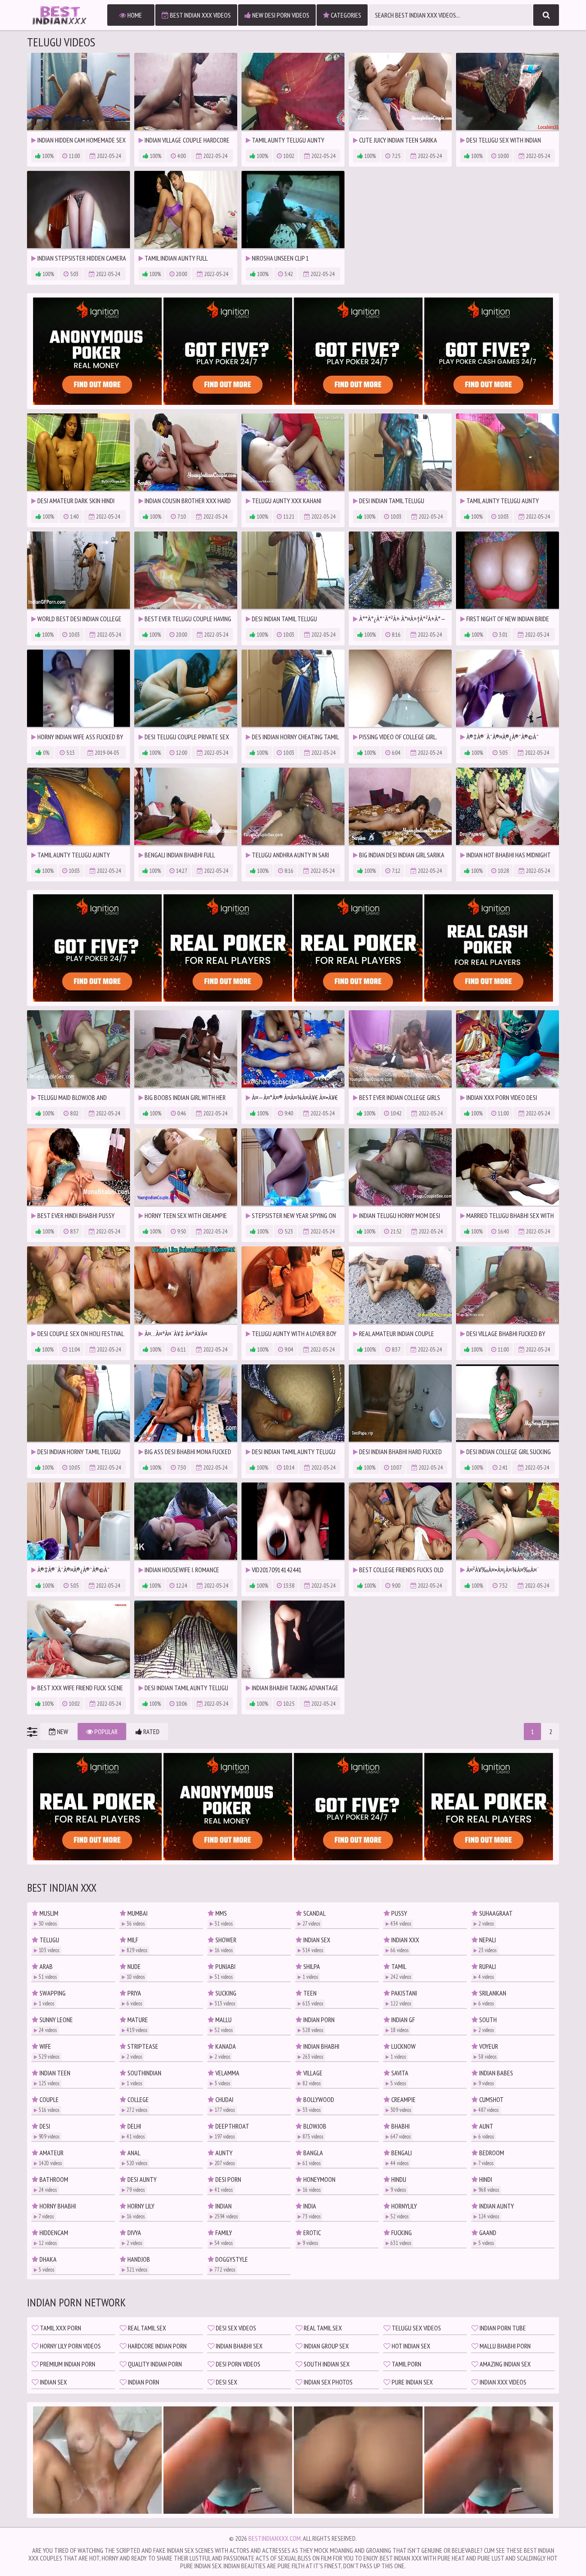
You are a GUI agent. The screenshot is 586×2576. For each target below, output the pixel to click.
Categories (345, 15)
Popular (105, 1732)
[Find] (546, 15)
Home (134, 15)
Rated (151, 1732)
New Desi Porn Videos (280, 15)
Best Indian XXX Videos (200, 15)
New (62, 1732)
